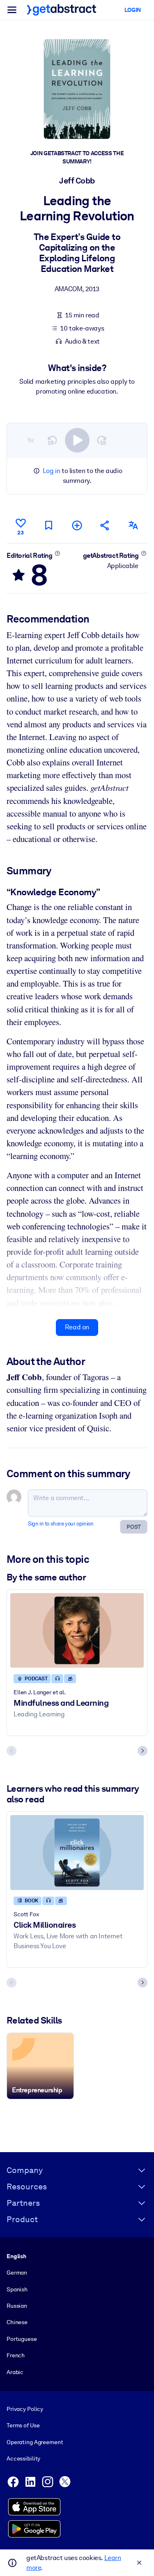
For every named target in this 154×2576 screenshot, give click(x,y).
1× (31, 440)
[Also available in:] (133, 525)
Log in (52, 471)
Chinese (17, 2322)
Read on (77, 1327)
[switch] (77, 440)
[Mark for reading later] (49, 525)
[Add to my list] (77, 525)
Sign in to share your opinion (61, 1524)
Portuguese (22, 2339)
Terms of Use (23, 2425)
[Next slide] (143, 1751)
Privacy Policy (25, 2409)
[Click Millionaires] (77, 1853)
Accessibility (23, 2458)
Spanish (17, 2289)
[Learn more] (57, 553)
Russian (17, 2306)
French (16, 2355)
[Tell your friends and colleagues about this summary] (105, 525)
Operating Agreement (35, 2442)
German (17, 2273)
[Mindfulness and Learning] (77, 1631)
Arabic (15, 2372)
